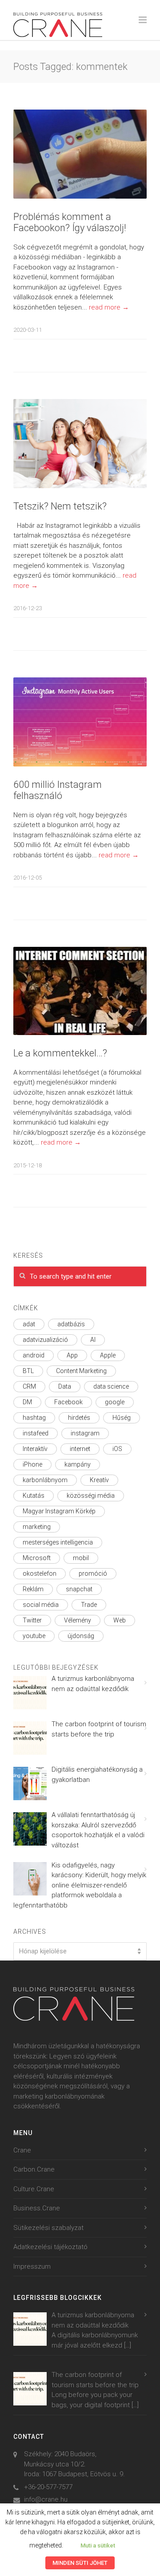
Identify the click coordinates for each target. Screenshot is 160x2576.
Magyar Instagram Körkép (59, 1511)
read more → (109, 307)
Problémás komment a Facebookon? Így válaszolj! (70, 222)
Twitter (32, 1620)
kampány (78, 1464)
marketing (37, 1527)
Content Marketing (81, 1371)
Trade (89, 1605)
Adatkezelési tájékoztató (50, 2247)
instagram (85, 1433)
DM (27, 1402)
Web (120, 1620)
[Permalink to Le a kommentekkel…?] (80, 991)
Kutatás (34, 1496)
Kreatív (99, 1480)
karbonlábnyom (45, 1480)
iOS (117, 1449)
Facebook (68, 1402)
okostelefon (40, 1573)
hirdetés (79, 1418)
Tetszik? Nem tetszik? (60, 506)
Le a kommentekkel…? (60, 1053)
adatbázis (71, 1324)
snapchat (79, 1589)
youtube (34, 1636)
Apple (108, 1355)
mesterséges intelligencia (58, 1542)
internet (80, 1449)
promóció (93, 1573)
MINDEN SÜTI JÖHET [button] (80, 2563)
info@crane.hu (46, 2499)
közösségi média (91, 1496)
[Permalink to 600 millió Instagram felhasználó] (80, 722)
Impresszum (32, 2266)
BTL (28, 1371)
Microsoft (37, 1558)
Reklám (33, 1589)
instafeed (36, 1433)
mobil (81, 1558)
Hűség (122, 1418)
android (34, 1355)
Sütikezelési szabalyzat (48, 2228)
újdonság (81, 1636)
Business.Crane (37, 2208)
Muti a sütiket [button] (98, 2545)
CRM (29, 1386)
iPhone (32, 1464)
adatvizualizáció (45, 1340)
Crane (22, 2150)
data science (111, 1386)
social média (41, 1605)
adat (29, 1324)
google (115, 1402)
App (72, 1355)
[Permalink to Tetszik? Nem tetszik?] (80, 444)
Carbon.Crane (34, 2169)
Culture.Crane (34, 2189)
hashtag (34, 1418)
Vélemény (78, 1620)
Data (65, 1386)
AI (93, 1340)
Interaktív (35, 1449)
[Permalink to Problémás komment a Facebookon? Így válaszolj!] (80, 154)
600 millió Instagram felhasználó (58, 790)
